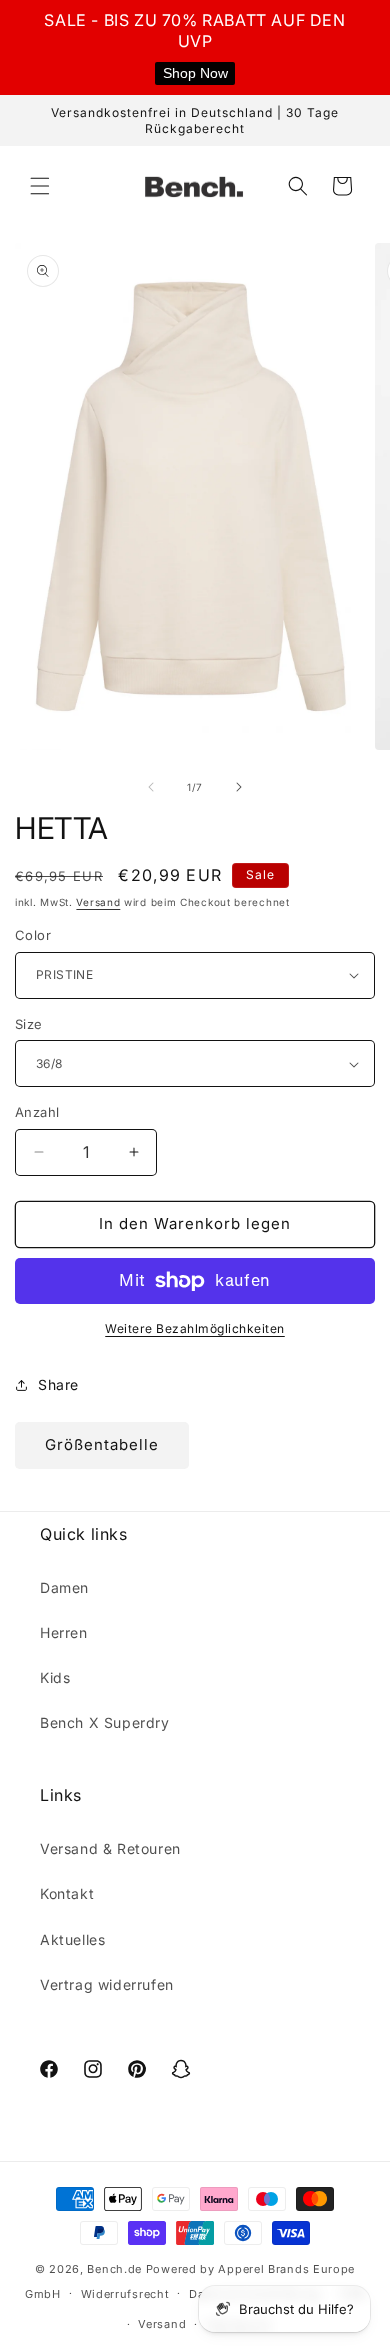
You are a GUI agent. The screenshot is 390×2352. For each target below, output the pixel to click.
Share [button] (58, 1384)
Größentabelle (102, 1444)
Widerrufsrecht (125, 2294)
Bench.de (114, 2269)
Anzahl (37, 1112)
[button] (40, 186)
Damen (64, 1587)
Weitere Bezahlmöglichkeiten (195, 1328)
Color (33, 935)
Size (29, 1024)
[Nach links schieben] (151, 787)
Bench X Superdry (105, 1722)
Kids (55, 1677)
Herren (64, 1632)
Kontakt (67, 1893)
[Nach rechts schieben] (239, 787)
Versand (98, 902)
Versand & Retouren (110, 1848)
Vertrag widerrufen (107, 1984)
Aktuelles (72, 1939)
